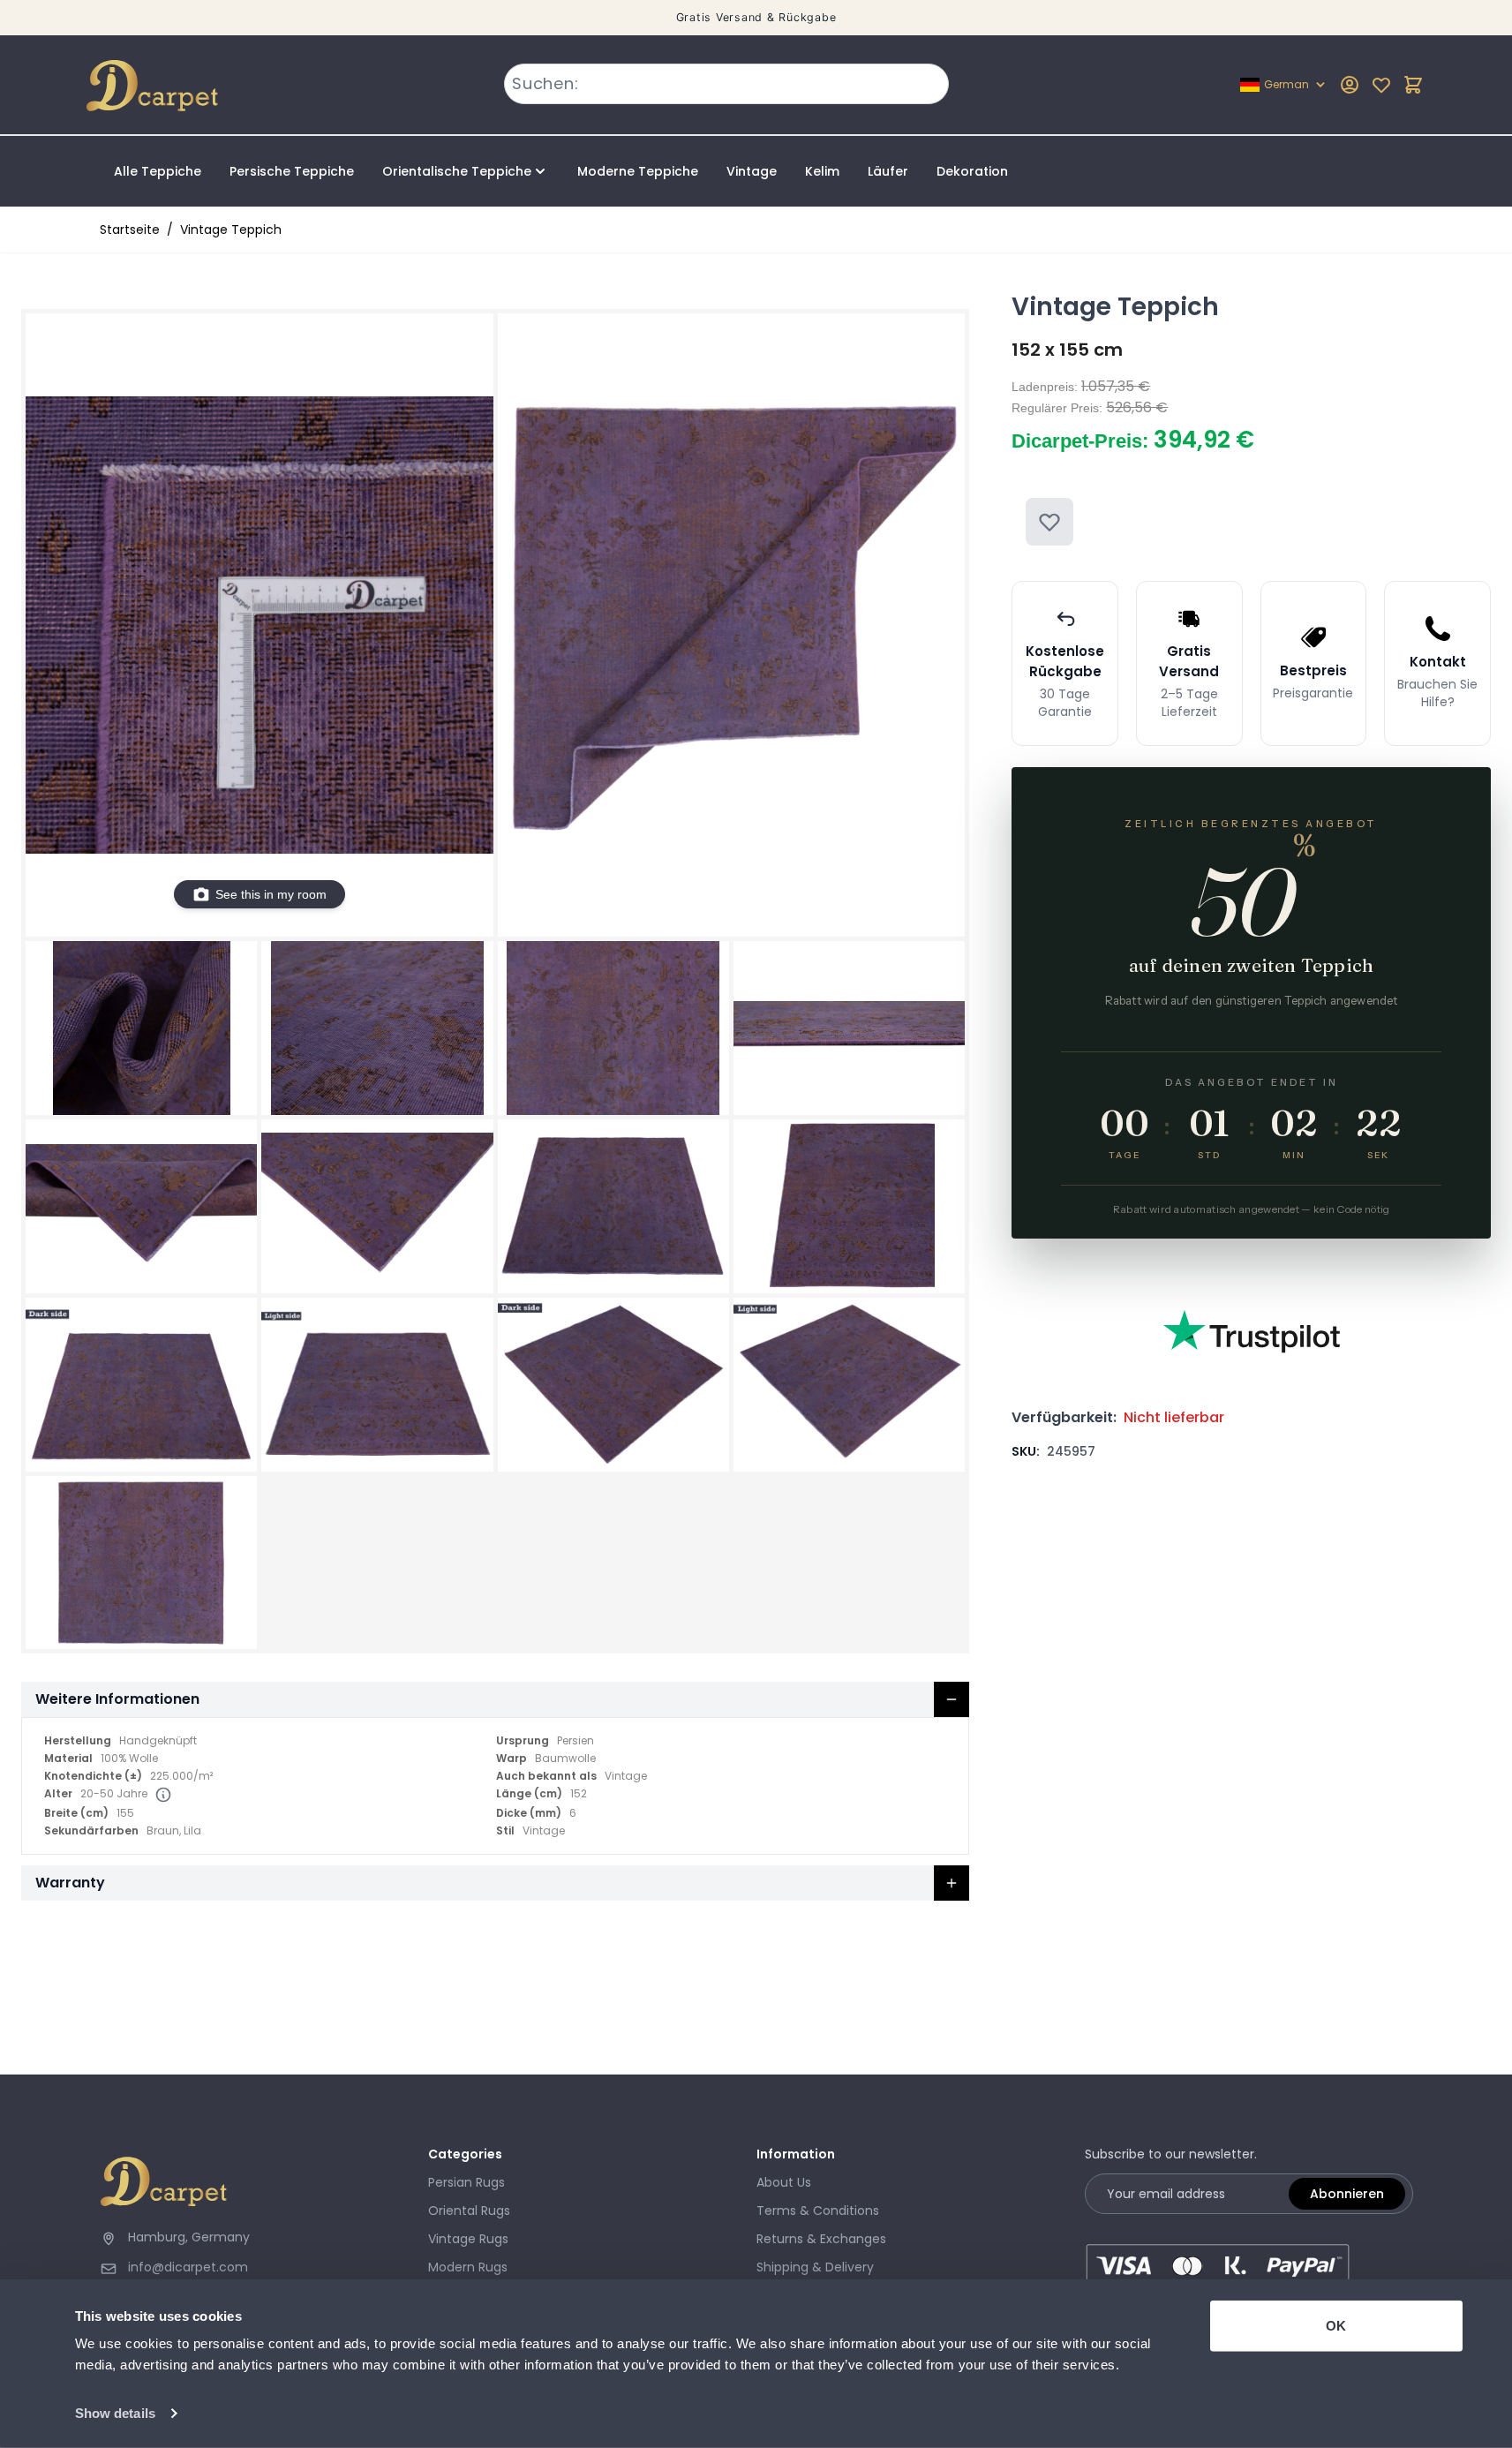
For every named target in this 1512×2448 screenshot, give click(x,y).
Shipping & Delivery (815, 2267)
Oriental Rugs (469, 2211)
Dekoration (972, 171)
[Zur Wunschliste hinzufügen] (1049, 522)
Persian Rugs (466, 2182)
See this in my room (271, 894)
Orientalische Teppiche (457, 171)
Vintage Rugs (468, 2239)
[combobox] (727, 84)
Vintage (752, 171)
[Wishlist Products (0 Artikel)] (1381, 85)
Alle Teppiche (158, 171)
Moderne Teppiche (638, 171)
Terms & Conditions (818, 2211)
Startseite (130, 230)
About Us (784, 2182)
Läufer (888, 171)
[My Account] (1350, 85)
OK (1336, 2326)
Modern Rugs (468, 2267)
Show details (115, 2413)
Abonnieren (1347, 2194)
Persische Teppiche (292, 171)
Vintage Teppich (231, 230)
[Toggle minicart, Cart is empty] (1413, 85)
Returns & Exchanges (821, 2239)
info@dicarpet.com (188, 2267)
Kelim (822, 171)
